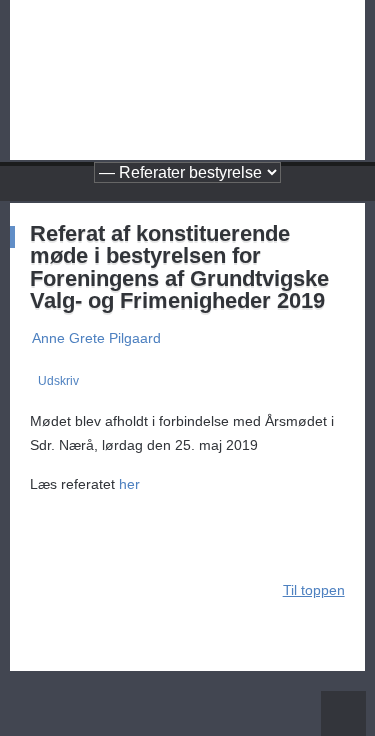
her (129, 484)
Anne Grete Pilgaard (96, 338)
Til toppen (314, 590)
